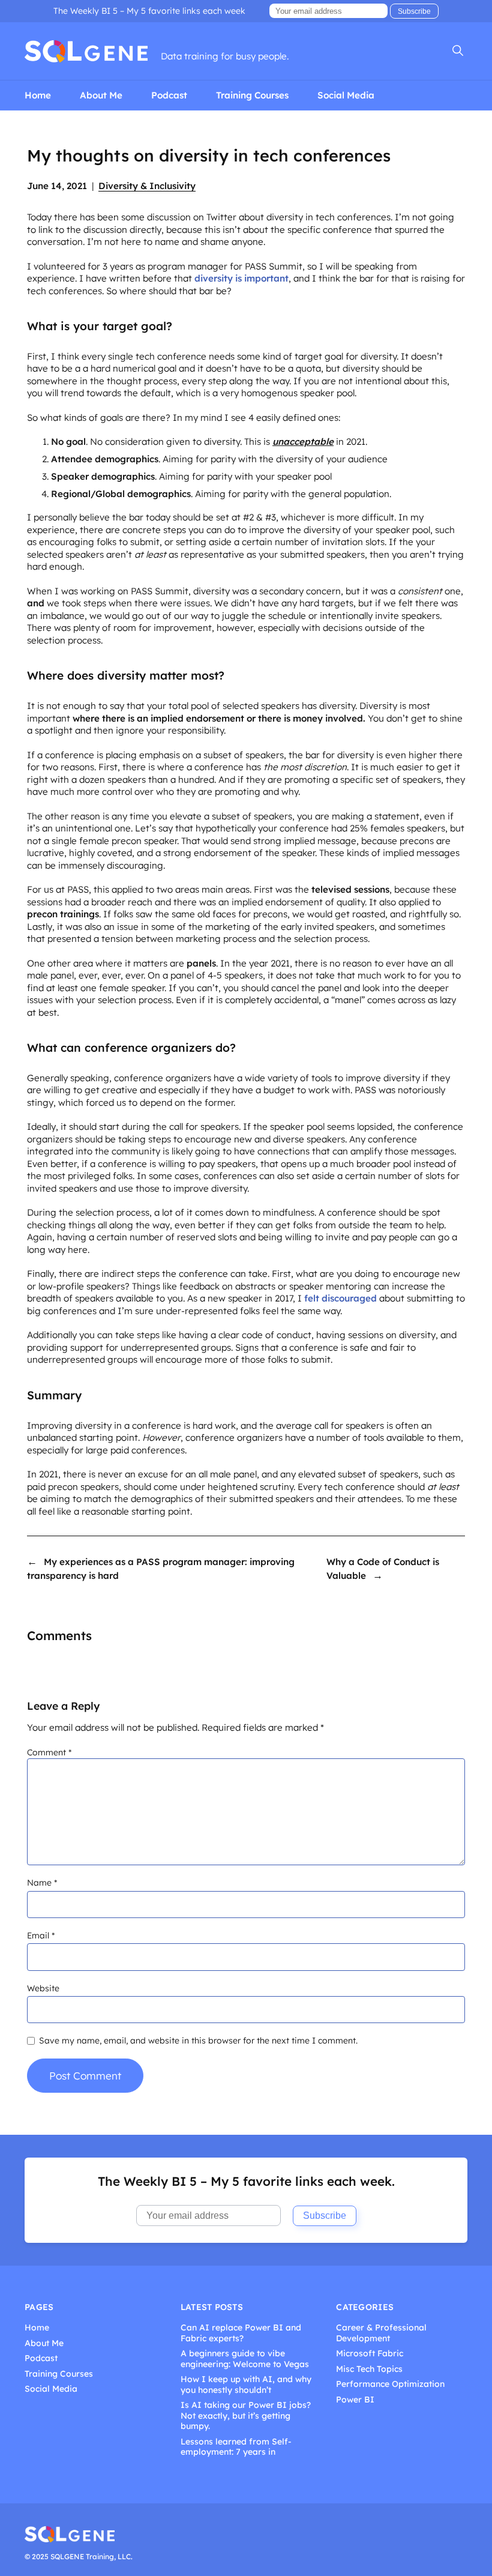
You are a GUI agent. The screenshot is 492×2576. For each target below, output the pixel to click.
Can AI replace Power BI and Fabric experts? (241, 2333)
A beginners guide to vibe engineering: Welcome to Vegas (245, 2359)
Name (42, 1883)
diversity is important (241, 278)
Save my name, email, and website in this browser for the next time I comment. (198, 2041)
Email (41, 1935)
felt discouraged (340, 1298)
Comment (49, 1752)
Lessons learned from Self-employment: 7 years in (236, 2447)
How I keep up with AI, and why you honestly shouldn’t (246, 2385)
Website (43, 1988)
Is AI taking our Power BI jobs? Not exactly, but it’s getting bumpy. (246, 2416)
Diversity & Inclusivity (147, 186)
